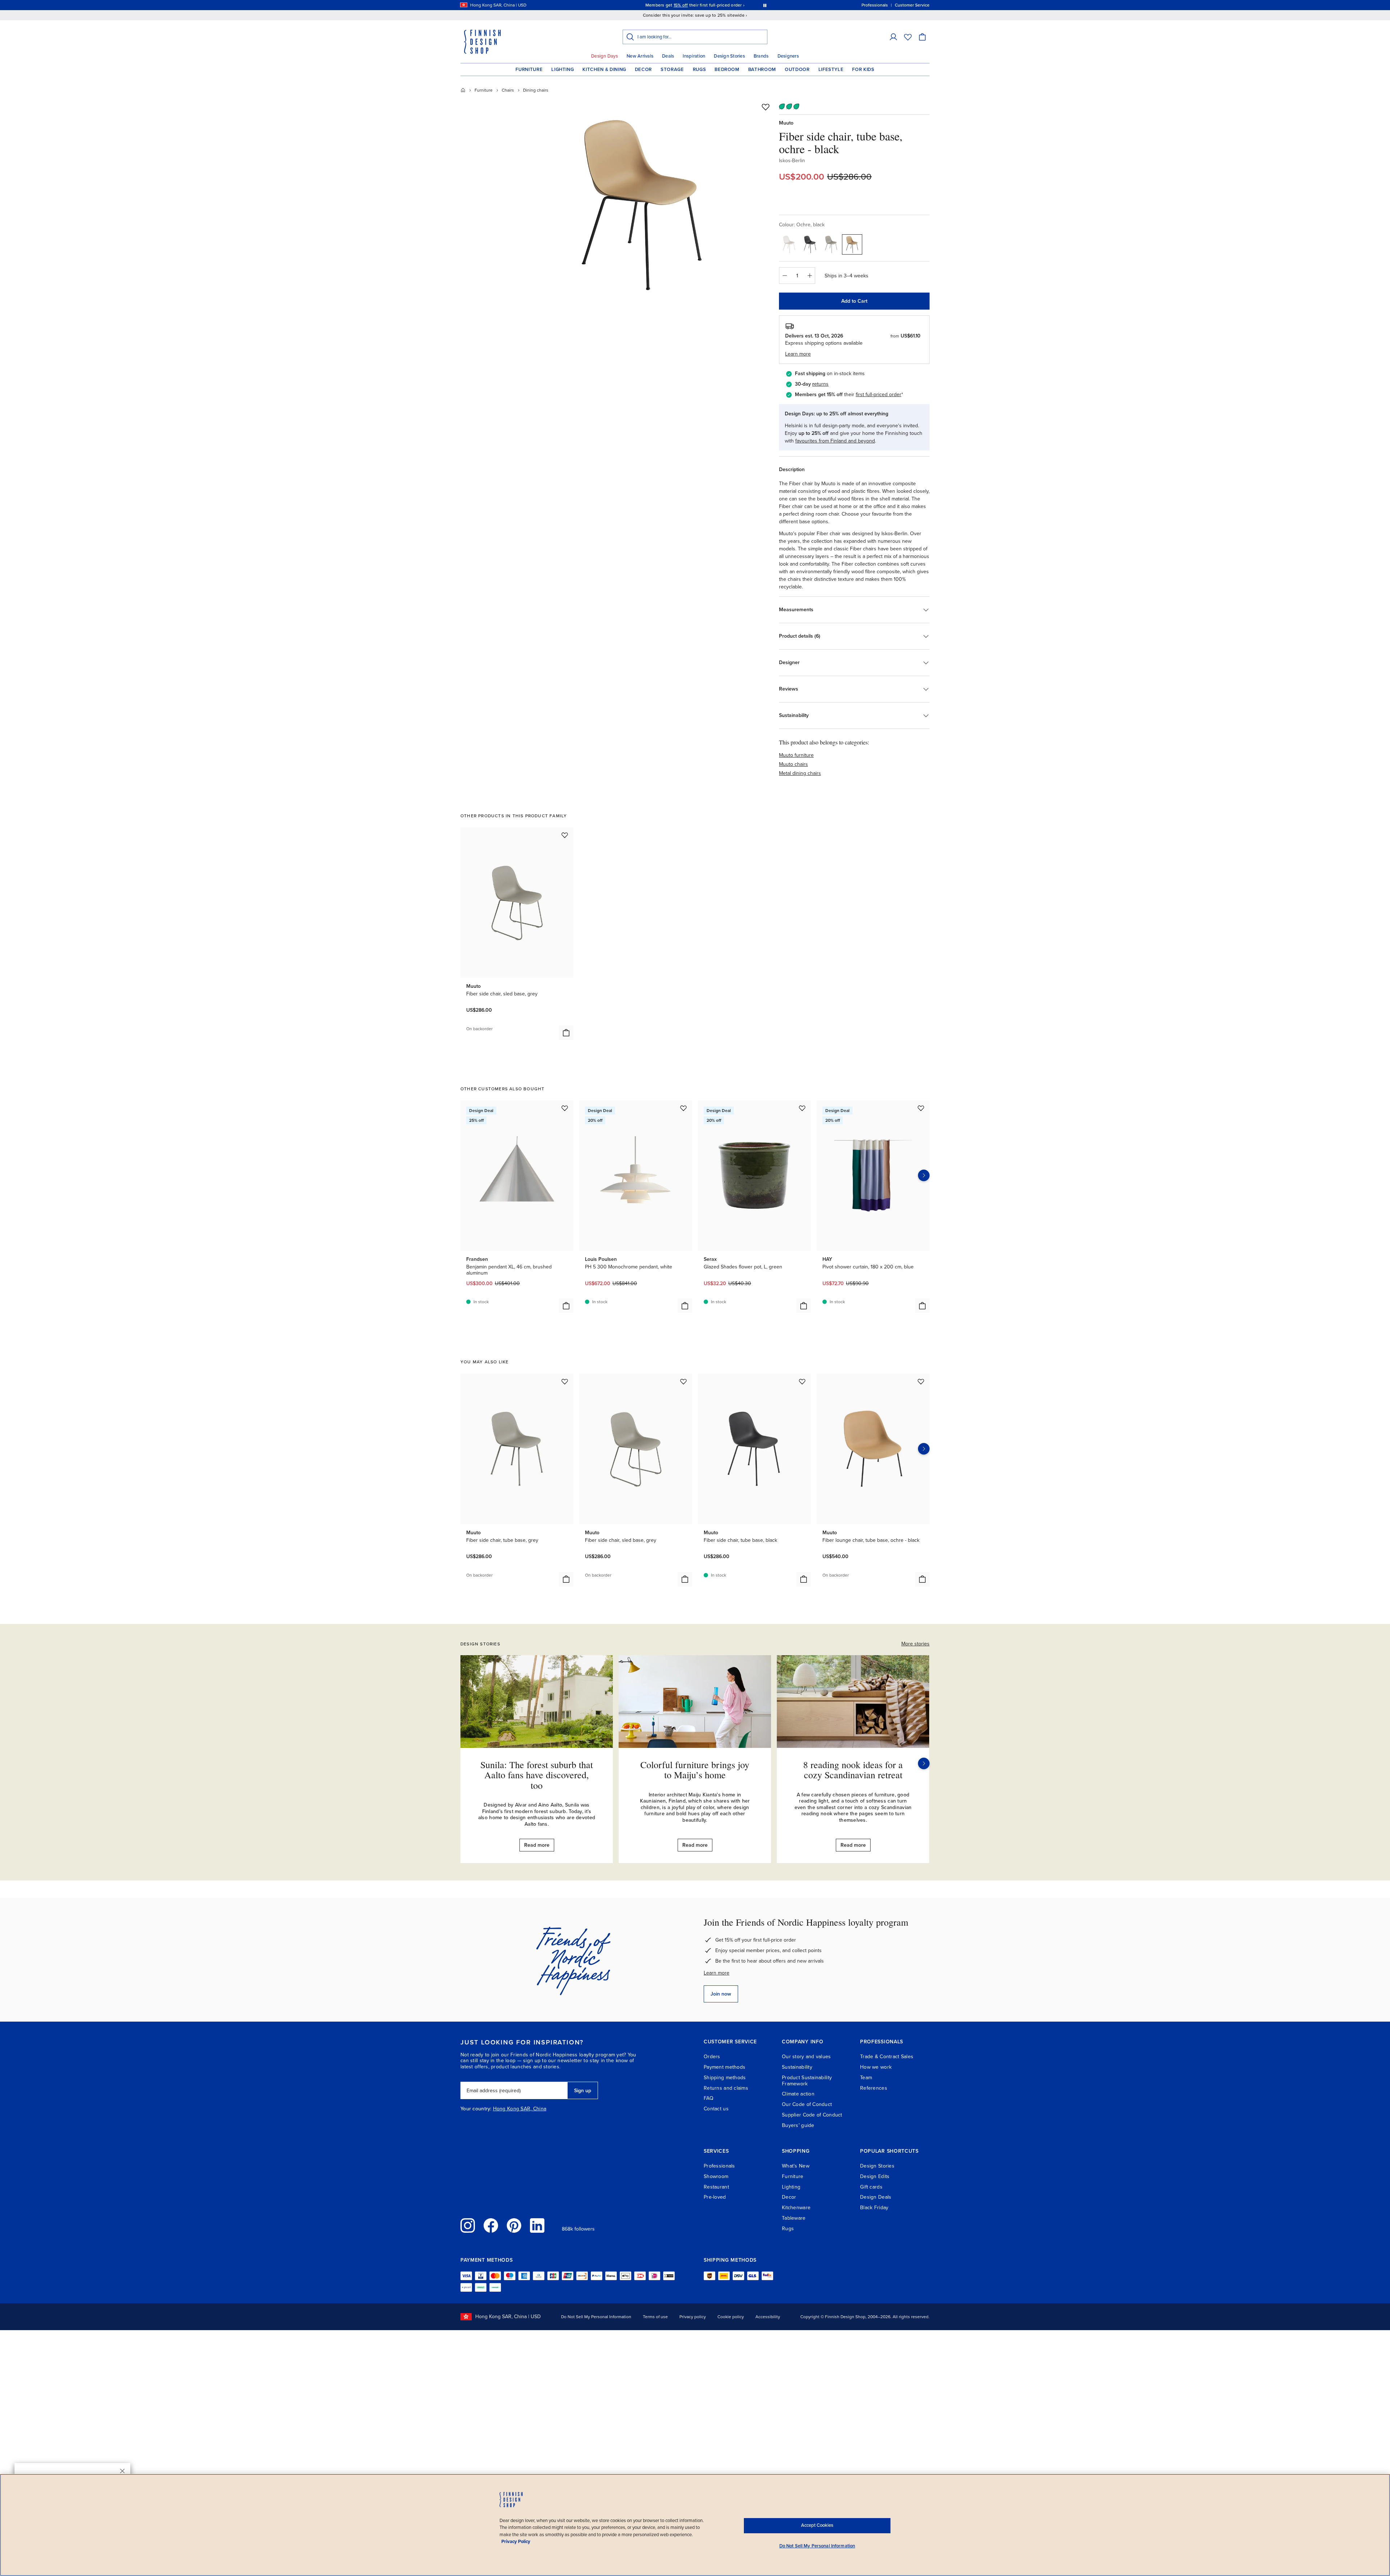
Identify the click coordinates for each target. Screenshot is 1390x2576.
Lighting (563, 70)
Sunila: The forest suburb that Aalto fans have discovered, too (537, 1775)
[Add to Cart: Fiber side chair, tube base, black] (804, 1579)
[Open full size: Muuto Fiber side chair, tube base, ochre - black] (642, 204)
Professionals (719, 2166)
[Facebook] (491, 2225)
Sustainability (797, 2067)
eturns (821, 384)
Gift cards (871, 2187)
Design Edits (875, 2176)
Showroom (716, 2176)
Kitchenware (796, 2208)
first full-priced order (879, 395)
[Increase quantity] (810, 276)
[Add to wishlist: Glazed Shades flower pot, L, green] (802, 1108)
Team (866, 2078)
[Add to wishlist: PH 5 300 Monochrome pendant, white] (683, 1108)
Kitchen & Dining (604, 70)
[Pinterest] (514, 2225)
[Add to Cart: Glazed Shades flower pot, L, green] (804, 1306)
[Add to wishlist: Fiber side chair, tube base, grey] (565, 1381)
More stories (915, 1644)
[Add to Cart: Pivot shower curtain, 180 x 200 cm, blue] (922, 1306)
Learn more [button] (798, 354)
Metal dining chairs (800, 773)
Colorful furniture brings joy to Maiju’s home (695, 1770)
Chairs (508, 90)
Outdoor (797, 70)
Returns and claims (726, 2088)
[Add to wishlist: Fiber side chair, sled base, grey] (565, 835)
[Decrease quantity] (784, 276)
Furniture (529, 70)
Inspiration (694, 56)
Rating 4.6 (709, 5)
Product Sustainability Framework (807, 2081)
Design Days (605, 56)
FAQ (709, 2098)
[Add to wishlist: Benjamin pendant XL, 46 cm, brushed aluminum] (565, 1108)
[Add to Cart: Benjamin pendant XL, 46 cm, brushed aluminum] (566, 1306)
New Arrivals (640, 56)
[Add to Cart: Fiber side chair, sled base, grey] (566, 1033)
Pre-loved (715, 2197)
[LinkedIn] (537, 2225)
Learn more (717, 1973)
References (874, 2088)
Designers (788, 56)
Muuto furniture (796, 755)
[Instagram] (468, 2225)
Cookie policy (731, 2317)
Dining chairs (536, 90)
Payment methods (725, 2067)
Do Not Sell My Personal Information (596, 2317)
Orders (712, 2057)
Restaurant (716, 2187)
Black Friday (874, 2208)
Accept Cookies (817, 2525)
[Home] (463, 90)
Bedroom (727, 70)
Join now (721, 1994)
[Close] (122, 2471)
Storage (672, 70)
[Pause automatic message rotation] (765, 5)
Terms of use (655, 2317)
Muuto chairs (793, 764)
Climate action (798, 2094)
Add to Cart (854, 301)
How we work (876, 2067)
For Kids (863, 70)
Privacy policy (693, 2317)
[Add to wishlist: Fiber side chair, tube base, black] (802, 1381)
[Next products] (924, 1175)
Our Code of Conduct (807, 2104)
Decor (643, 70)
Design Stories (729, 56)
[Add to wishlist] (766, 107)
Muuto (786, 123)
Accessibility (768, 2317)
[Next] (924, 1763)
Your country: (476, 2109)
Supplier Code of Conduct (812, 2115)
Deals (668, 56)
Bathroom (762, 70)
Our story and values (806, 2057)
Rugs (700, 70)
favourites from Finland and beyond (835, 441)
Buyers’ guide (798, 2125)
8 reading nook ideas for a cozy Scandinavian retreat (853, 1770)
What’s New (796, 2166)
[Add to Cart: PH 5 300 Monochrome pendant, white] (685, 1306)
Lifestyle (831, 70)
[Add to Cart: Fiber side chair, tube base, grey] (566, 1579)
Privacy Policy (516, 2542)
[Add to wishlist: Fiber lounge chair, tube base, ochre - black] (921, 1381)
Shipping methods (725, 2078)
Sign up (583, 2091)
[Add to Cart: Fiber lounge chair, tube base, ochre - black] (922, 1579)
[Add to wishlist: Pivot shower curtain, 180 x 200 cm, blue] (921, 1108)
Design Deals (876, 2197)
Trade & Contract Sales (887, 2057)
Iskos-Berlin (792, 161)
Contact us (716, 2109)
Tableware (794, 2218)
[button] (893, 37)
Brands (761, 56)
